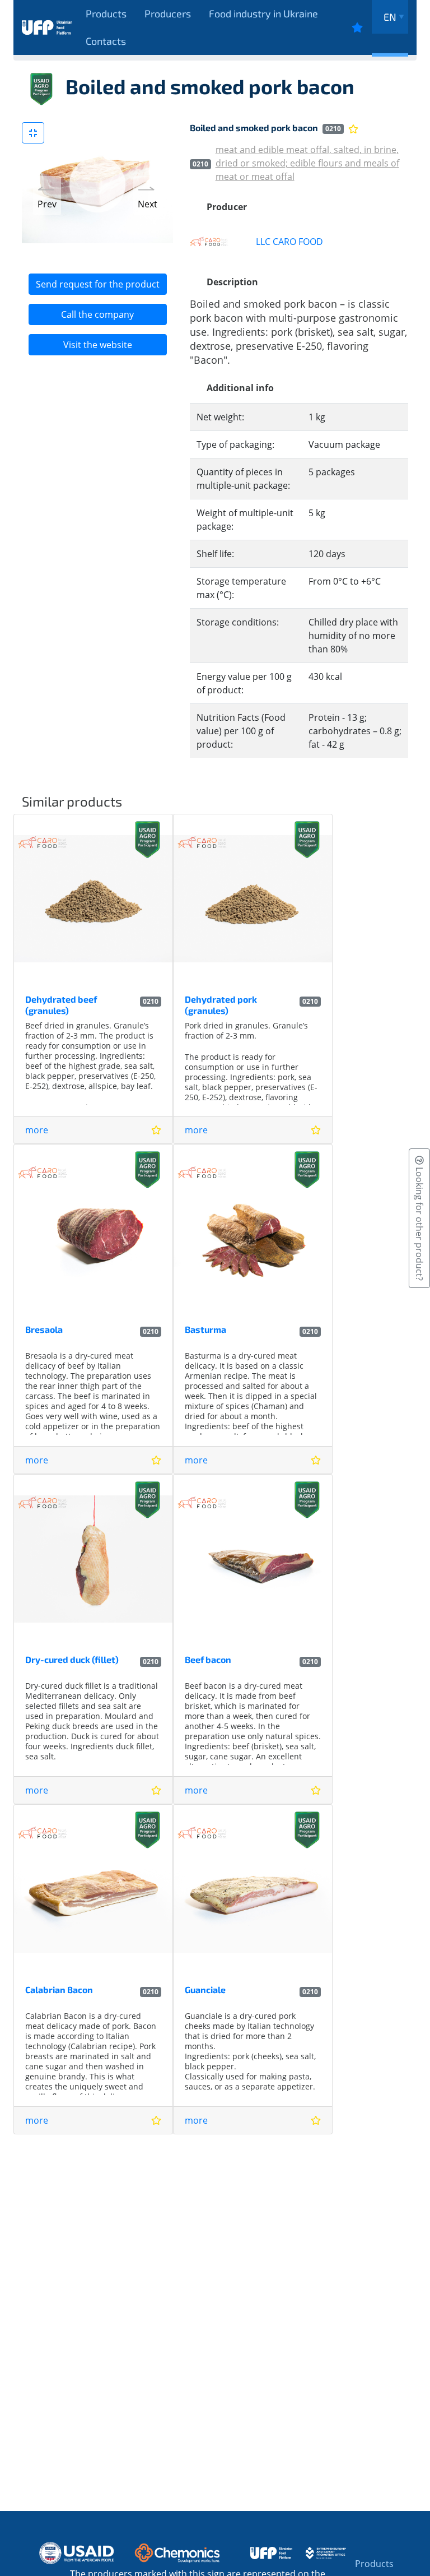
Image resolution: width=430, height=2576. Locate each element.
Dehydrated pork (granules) (221, 1004)
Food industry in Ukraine (263, 13)
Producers (168, 13)
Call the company (97, 314)
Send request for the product (98, 284)
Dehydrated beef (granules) (61, 1004)
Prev (47, 204)
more (37, 1130)
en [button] (390, 17)
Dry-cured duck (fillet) (72, 1659)
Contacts (106, 41)
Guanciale (205, 1989)
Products (106, 13)
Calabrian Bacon (59, 1989)
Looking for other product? (419, 1223)
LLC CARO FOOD (289, 242)
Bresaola (44, 1329)
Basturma (205, 1329)
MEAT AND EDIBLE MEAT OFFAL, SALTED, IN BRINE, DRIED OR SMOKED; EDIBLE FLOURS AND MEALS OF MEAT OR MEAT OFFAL (307, 163)
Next (148, 204)
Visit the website (98, 345)
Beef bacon (208, 1659)
